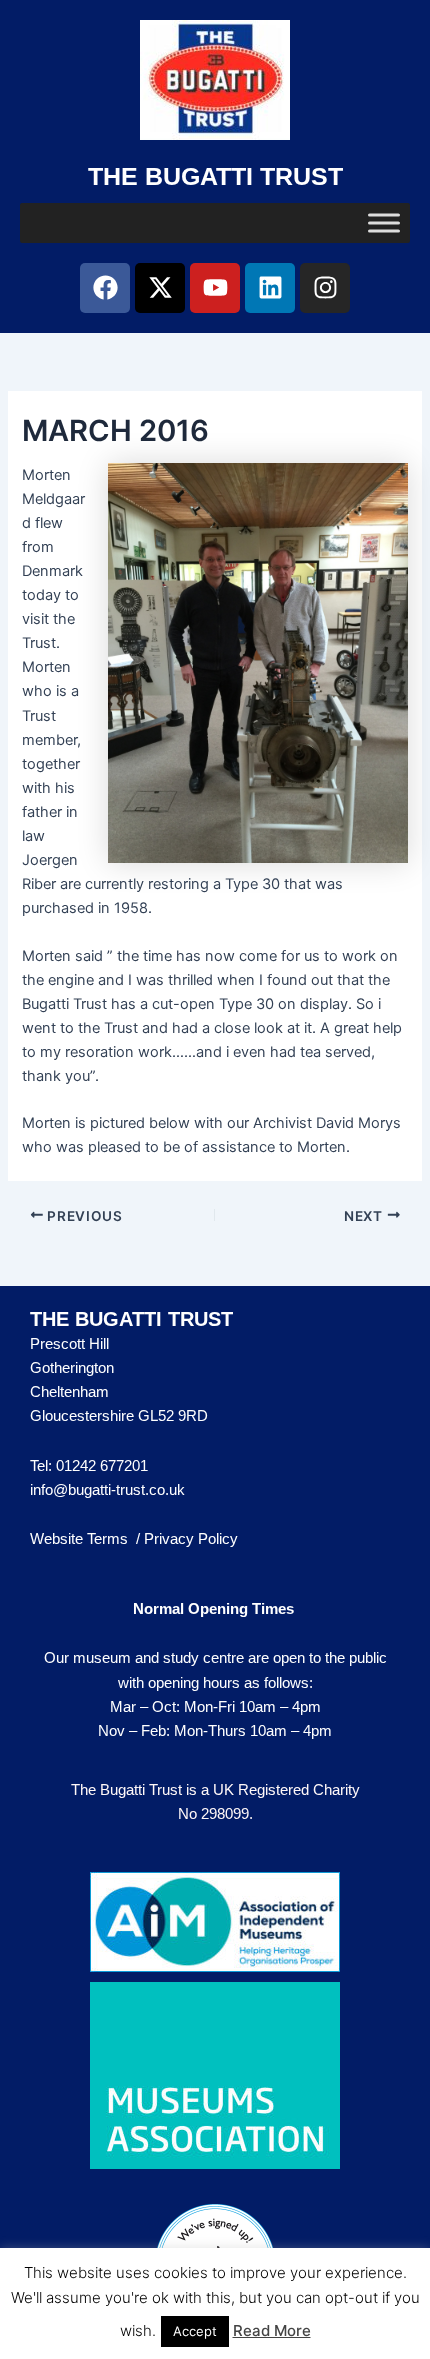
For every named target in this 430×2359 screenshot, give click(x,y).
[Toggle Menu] (384, 222)
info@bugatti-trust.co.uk (107, 1490)
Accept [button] (195, 2331)
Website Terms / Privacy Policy (134, 1539)
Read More (272, 2330)
